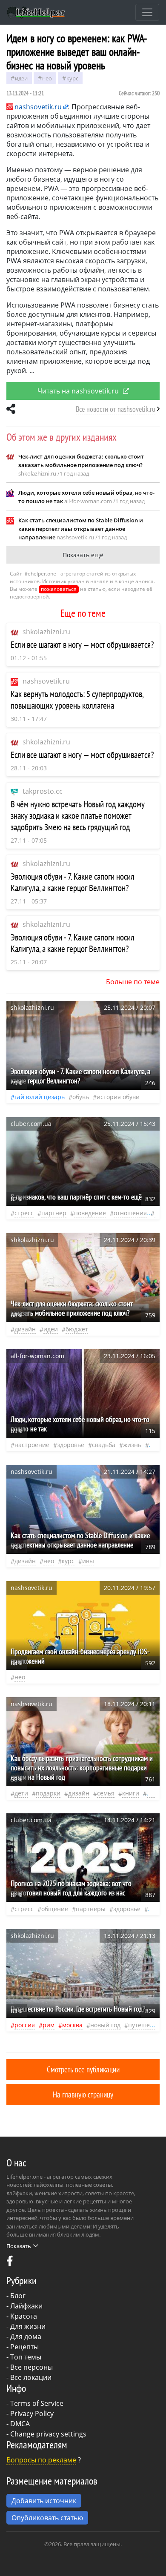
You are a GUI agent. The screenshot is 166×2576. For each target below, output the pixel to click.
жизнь (132, 1445)
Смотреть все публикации (83, 2069)
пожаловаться (59, 589)
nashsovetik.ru (46, 681)
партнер (54, 1213)
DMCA (20, 2424)
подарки (48, 1793)
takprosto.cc (43, 791)
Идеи (21, 78)
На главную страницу (83, 2094)
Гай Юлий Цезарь (40, 1097)
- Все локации (29, 2377)
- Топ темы (24, 2357)
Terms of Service (37, 2403)
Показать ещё (83, 555)
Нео (47, 78)
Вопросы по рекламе (41, 2460)
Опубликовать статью (47, 2518)
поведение (90, 1213)
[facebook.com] (10, 2263)
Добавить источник (44, 2501)
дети (21, 1793)
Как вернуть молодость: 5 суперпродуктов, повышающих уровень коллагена (77, 700)
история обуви (118, 1097)
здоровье (71, 1445)
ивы (88, 1561)
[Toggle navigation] (147, 12)
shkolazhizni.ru (46, 632)
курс (72, 78)
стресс (24, 1213)
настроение (32, 1445)
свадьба (104, 1445)
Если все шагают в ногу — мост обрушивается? (82, 645)
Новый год (105, 2025)
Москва (72, 2025)
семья (106, 1793)
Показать (19, 2246)
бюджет (77, 1329)
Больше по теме (133, 982)
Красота (24, 2316)
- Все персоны (30, 2367)
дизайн (25, 1329)
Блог (18, 2296)
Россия (25, 2025)
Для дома (26, 2337)
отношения (130, 1213)
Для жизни (28, 2326)
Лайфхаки (26, 2306)
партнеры (91, 1909)
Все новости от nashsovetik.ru (116, 409)
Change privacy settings (48, 2434)
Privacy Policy (32, 2414)
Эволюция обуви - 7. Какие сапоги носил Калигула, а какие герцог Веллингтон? (73, 882)
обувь (81, 1097)
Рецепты (24, 2347)
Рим (49, 2025)
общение (55, 1909)
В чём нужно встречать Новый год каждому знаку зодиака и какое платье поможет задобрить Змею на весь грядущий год (78, 816)
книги (131, 1793)
